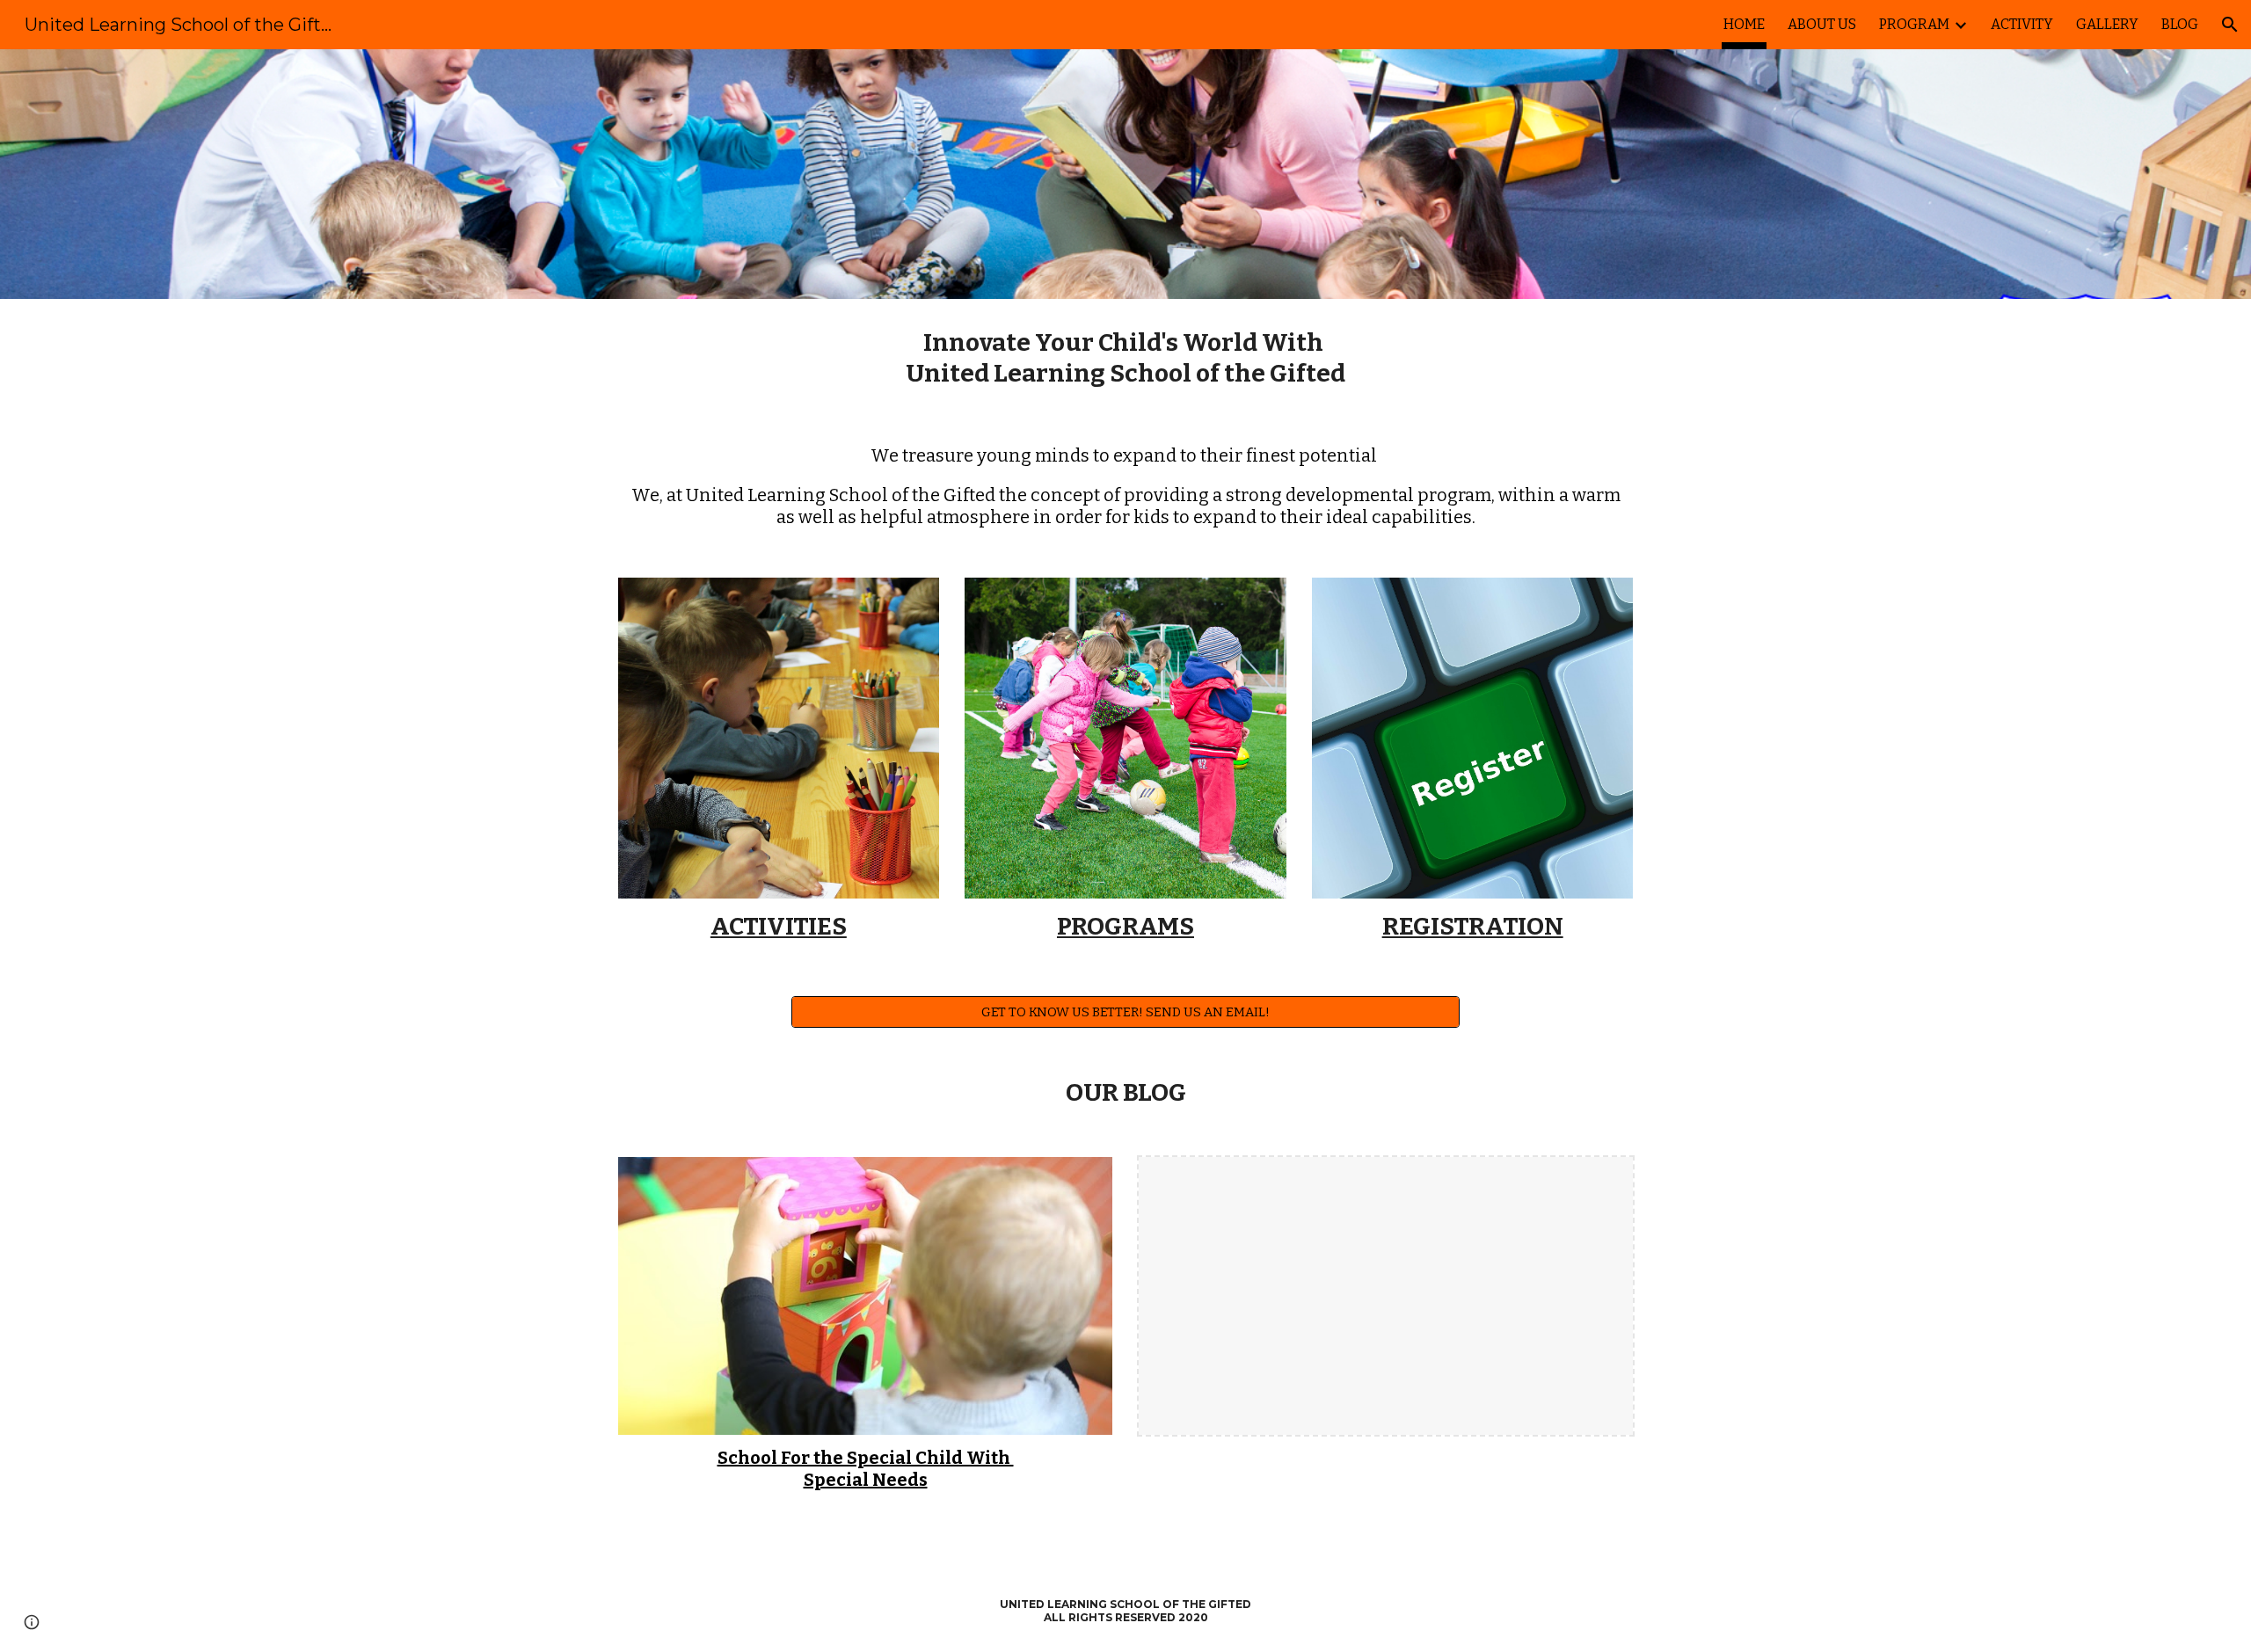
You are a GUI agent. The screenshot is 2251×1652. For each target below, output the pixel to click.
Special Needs (866, 1480)
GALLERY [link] (2107, 24)
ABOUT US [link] (1822, 24)
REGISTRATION (1473, 926)
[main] (1125, 358)
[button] (2230, 25)
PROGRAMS (1125, 926)
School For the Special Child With (866, 1458)
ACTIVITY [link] (2022, 24)
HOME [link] (1744, 24)
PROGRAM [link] (1914, 24)
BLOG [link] (2180, 24)
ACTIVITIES (779, 926)
